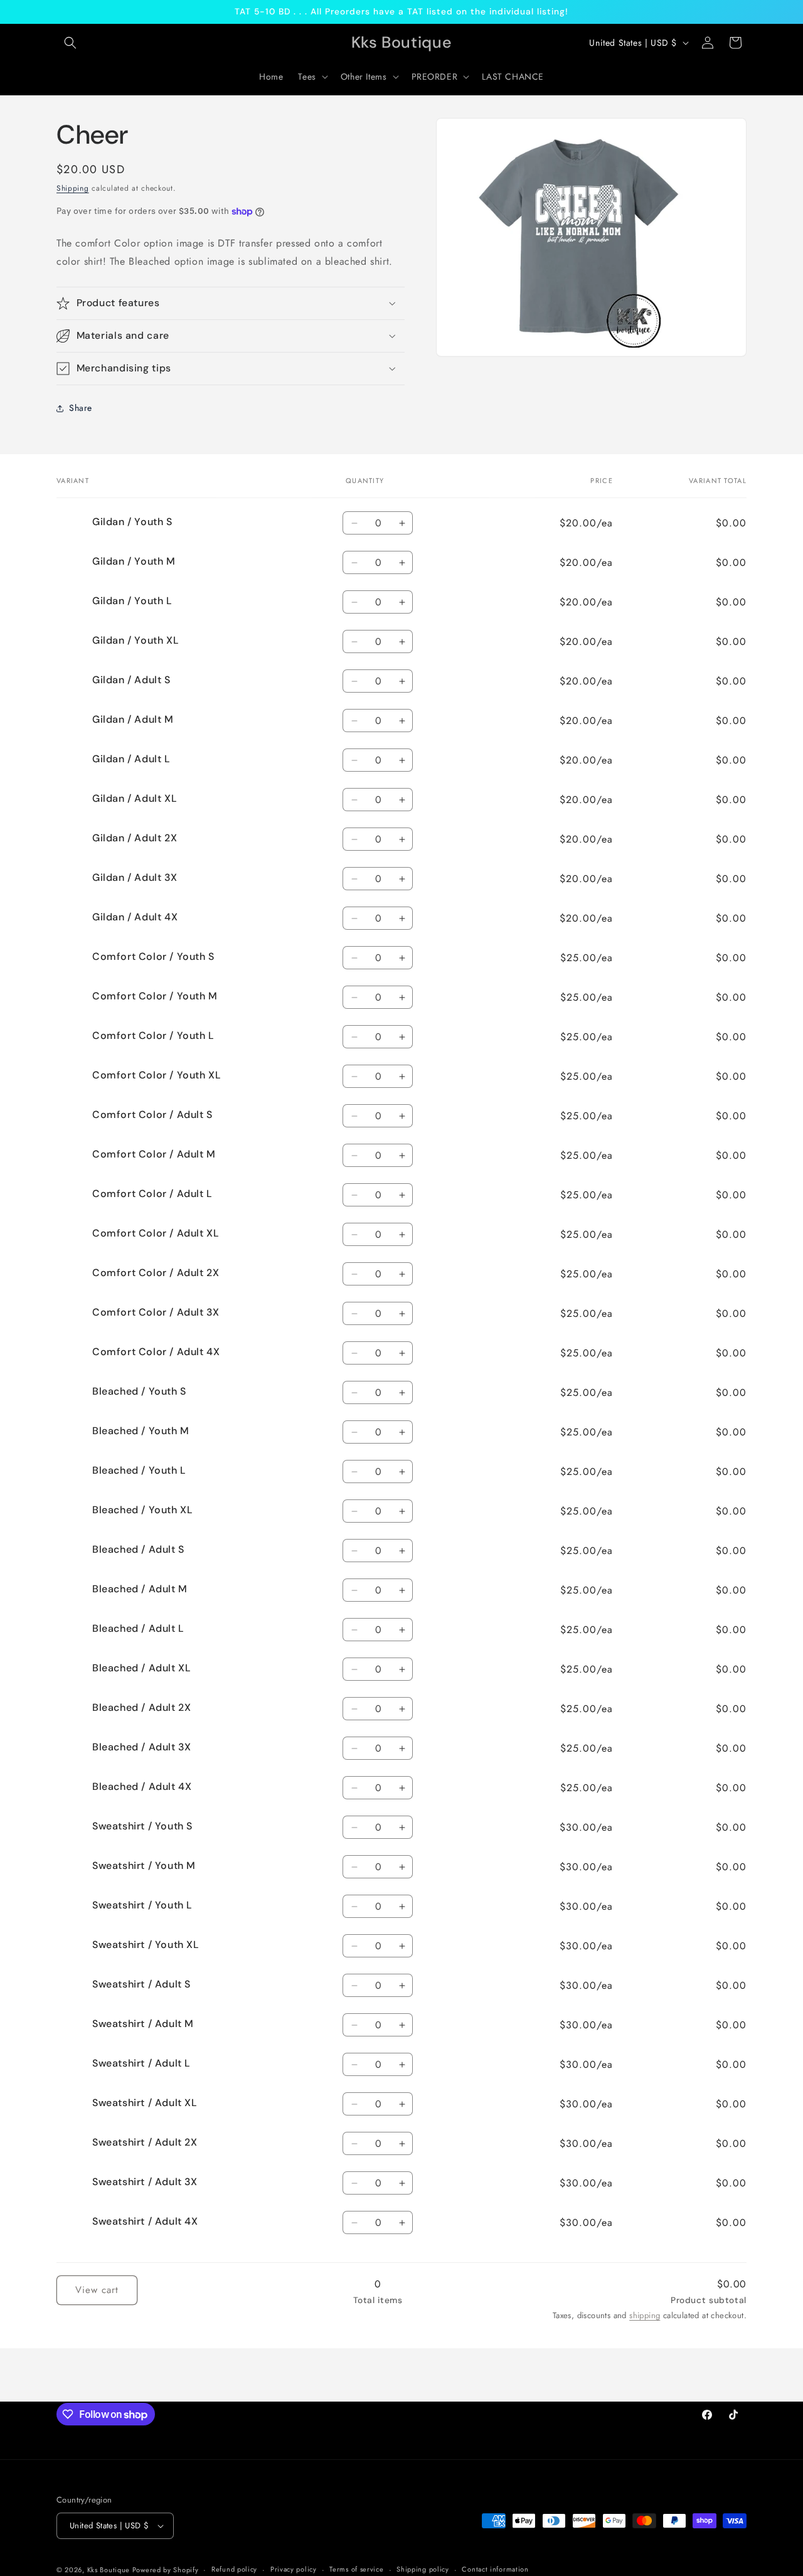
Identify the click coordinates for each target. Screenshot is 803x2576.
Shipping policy (423, 2569)
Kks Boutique (110, 2570)
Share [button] (81, 408)
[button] (70, 43)
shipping (645, 2315)
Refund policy (234, 2569)
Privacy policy (294, 2569)
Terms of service (356, 2569)
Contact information (495, 2569)
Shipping (73, 188)
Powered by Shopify (166, 2570)
